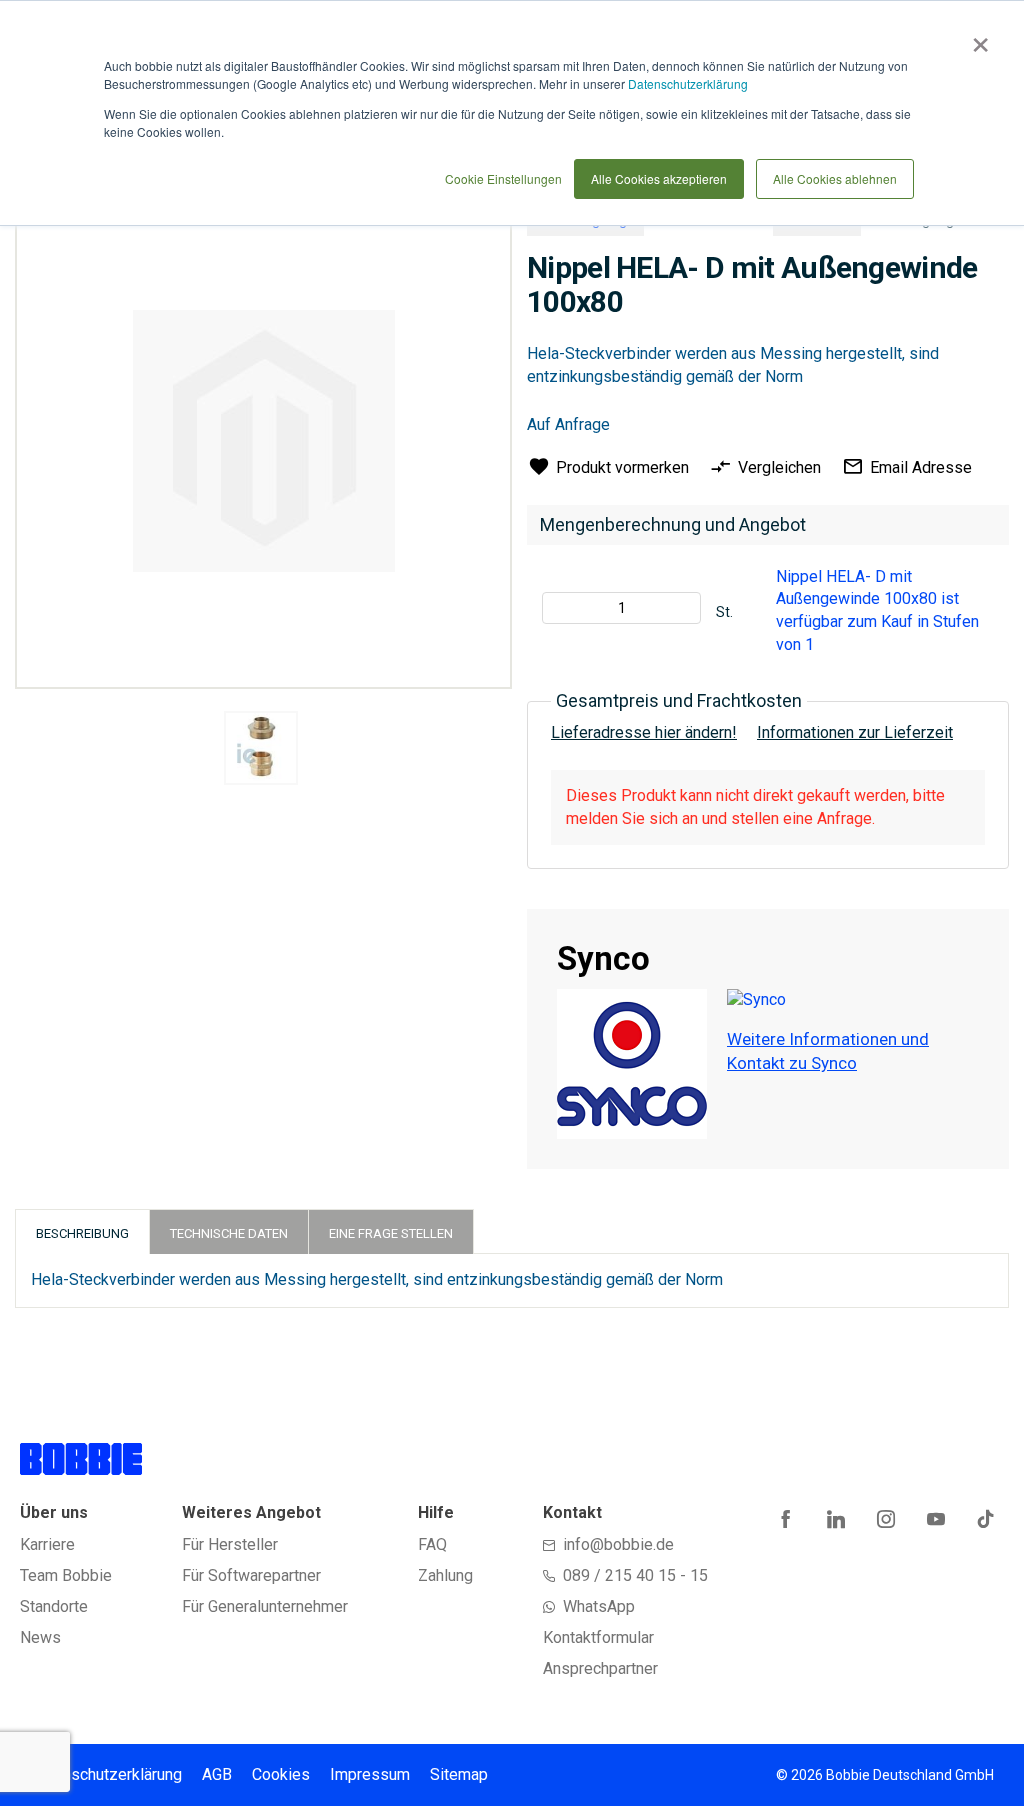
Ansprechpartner (600, 1668)
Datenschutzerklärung (688, 83)
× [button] (976, 38)
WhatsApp (599, 1606)
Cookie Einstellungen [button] (503, 178)
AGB (217, 1774)
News (40, 1637)
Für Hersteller (230, 1544)
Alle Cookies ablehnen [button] (835, 178)
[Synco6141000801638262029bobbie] (261, 748)
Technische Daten (229, 1233)
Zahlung (445, 1575)
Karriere (47, 1544)
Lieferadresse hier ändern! (644, 732)
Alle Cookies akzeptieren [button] (659, 178)
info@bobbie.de (618, 1544)
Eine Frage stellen (391, 1233)
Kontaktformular (598, 1637)
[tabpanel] (260, 751)
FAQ (432, 1544)
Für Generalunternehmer (265, 1606)
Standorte (54, 1606)
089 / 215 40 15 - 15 (635, 1575)
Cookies (281, 1774)
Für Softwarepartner (251, 1575)
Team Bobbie (66, 1575)
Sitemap (459, 1774)
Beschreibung (82, 1233)
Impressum (370, 1774)
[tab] (82, 1231)
